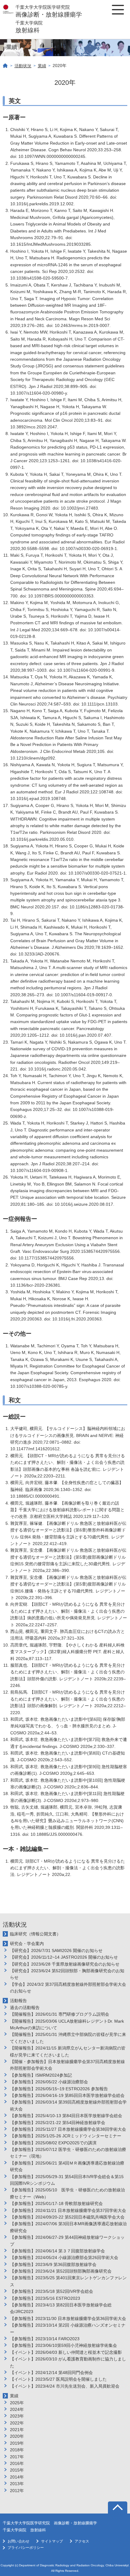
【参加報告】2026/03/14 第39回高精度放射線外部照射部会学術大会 (68, 2105)
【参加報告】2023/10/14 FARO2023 (45, 2339)
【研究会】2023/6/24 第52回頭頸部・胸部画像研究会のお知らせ (67, 1974)
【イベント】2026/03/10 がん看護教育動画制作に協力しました (68, 2362)
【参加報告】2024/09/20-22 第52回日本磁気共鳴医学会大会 (67, 2217)
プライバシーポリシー (26, 2548)
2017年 (17, 2457)
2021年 (17, 2430)
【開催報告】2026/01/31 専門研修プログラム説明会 (60, 2014)
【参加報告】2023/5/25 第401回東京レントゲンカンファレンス (68, 2281)
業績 (42, 66)
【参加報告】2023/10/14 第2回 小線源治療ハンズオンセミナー (68, 2328)
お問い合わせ (18, 2541)
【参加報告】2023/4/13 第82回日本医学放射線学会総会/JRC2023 (61, 2308)
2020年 (17, 2436)
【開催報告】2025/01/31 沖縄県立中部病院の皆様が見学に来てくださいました (68, 2038)
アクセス (82, 2541)
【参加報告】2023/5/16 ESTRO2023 (45, 2298)
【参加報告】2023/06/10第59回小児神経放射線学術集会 (63, 2345)
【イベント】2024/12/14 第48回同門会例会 (51, 2373)
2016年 (17, 2463)
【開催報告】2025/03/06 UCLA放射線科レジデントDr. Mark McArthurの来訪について (67, 2024)
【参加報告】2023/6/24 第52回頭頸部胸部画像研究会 (61, 2271)
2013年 (17, 2484)
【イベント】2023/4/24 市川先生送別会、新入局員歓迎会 (65, 2386)
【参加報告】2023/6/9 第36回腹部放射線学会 (53, 2264)
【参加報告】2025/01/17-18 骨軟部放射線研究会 (56, 2203)
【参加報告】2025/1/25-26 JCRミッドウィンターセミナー (66, 2136)
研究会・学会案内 (27, 1944)
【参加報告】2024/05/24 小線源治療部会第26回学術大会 (64, 2258)
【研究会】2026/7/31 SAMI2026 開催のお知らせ (56, 1950)
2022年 (17, 2423)
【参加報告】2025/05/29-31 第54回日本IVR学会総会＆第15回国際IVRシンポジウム (67, 2180)
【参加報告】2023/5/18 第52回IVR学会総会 (52, 2291)
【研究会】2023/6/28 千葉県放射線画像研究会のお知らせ (65, 1964)
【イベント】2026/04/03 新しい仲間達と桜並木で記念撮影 (66, 2352)
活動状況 (23, 66)
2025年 (17, 2403)
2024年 (17, 2409)
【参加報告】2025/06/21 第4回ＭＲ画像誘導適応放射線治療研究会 (67, 2166)
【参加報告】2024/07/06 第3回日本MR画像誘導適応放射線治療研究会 (68, 2227)
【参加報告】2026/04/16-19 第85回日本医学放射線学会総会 (67, 2095)
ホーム (5, 66)
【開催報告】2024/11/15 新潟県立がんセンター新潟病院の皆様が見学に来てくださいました (68, 2051)
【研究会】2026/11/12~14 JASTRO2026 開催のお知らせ (64, 1957)
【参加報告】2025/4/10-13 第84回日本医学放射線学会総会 (66, 2116)
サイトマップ (52, 2541)
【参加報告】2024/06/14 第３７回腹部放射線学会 (57, 2251)
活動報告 (18, 2001)
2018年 (17, 2450)
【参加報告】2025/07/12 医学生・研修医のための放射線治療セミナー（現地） (68, 2153)
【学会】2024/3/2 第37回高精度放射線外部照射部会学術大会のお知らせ (68, 1988)
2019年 (17, 2443)
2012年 (17, 2491)
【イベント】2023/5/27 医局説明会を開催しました (58, 2379)
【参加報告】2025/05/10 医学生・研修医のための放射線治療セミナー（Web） (67, 2193)
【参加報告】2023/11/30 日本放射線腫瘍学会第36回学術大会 (68, 2318)
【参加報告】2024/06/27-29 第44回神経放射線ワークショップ (67, 2241)
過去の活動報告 (25, 2008)
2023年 (17, 2416)
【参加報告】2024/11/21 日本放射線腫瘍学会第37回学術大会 (68, 2210)
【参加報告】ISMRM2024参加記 (41, 2075)
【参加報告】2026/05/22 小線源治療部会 (49, 2082)
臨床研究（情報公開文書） (35, 1934)
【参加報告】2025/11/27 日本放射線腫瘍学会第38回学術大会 (68, 2129)
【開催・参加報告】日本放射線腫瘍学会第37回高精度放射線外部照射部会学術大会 (67, 2065)
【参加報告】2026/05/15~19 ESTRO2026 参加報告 (59, 2089)
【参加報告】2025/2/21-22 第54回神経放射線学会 (58, 2123)
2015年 (17, 2470)
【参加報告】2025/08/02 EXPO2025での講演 (53, 2143)
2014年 (17, 2477)
